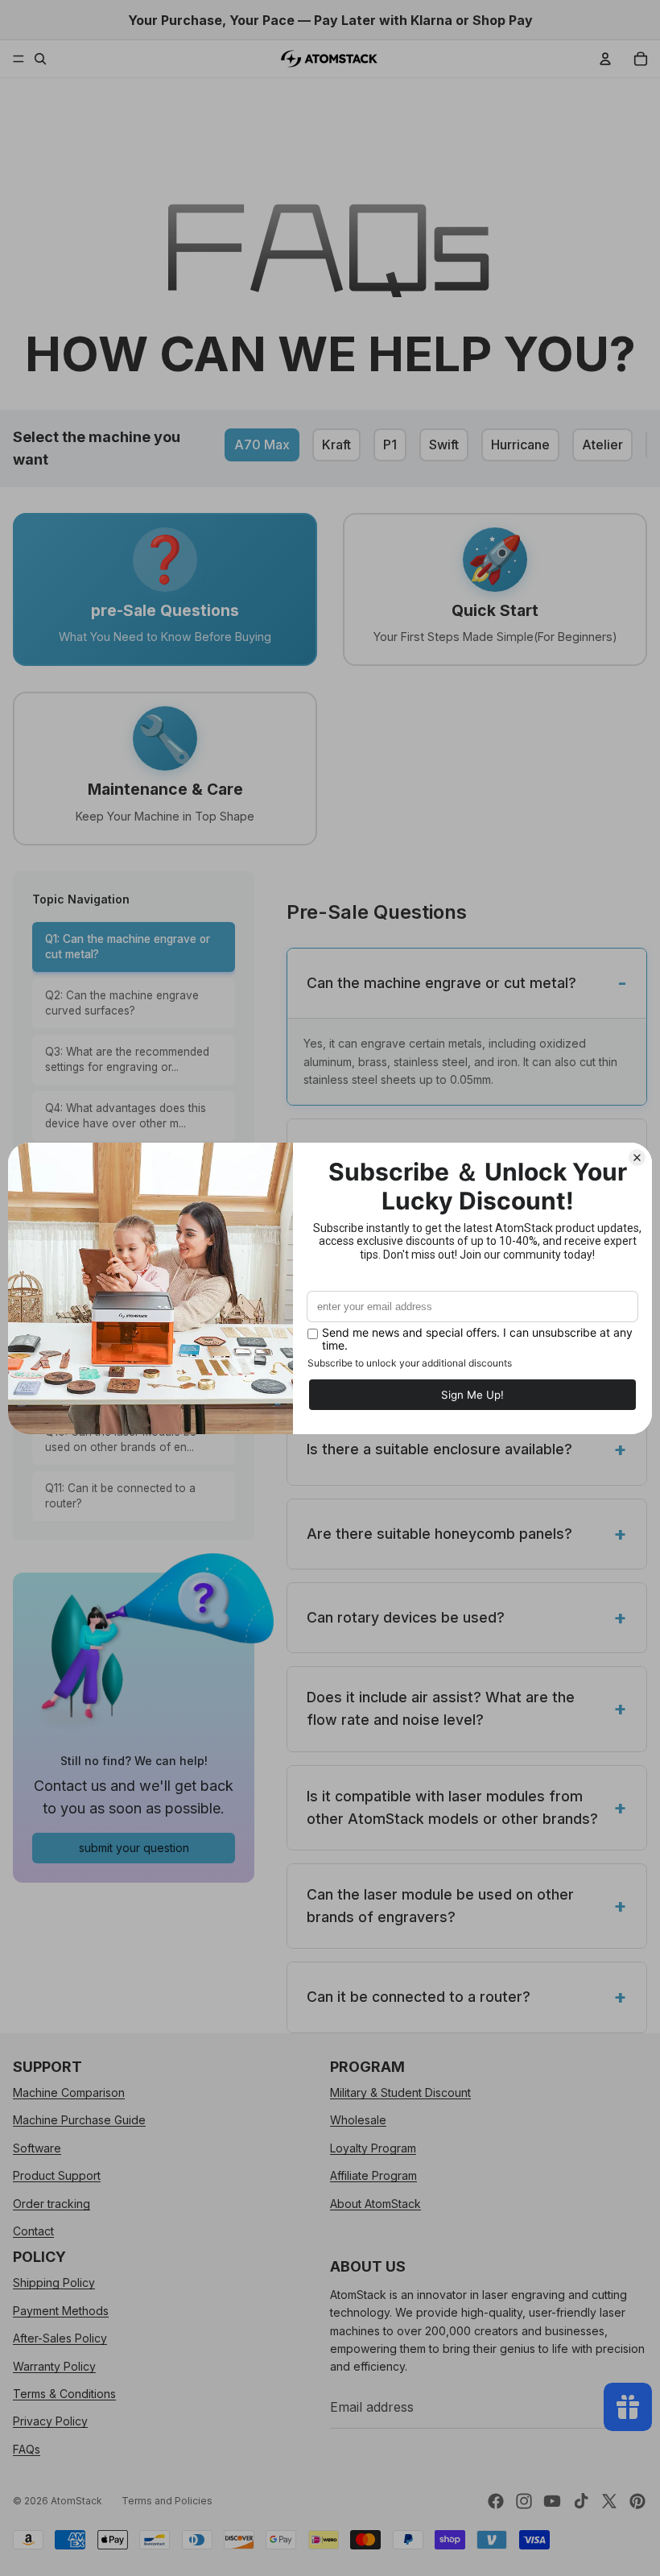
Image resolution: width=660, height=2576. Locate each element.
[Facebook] (496, 2501)
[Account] (605, 59)
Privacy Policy (50, 2421)
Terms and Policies (167, 2501)
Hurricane (520, 444)
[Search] (40, 59)
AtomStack (76, 2501)
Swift (444, 444)
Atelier (602, 444)
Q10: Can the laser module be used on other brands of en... (121, 1439)
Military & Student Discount (400, 2092)
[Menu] (19, 59)
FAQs (27, 2448)
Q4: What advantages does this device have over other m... (126, 1116)
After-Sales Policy (60, 2338)
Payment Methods (61, 2310)
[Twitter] (609, 2501)
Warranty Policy (54, 2365)
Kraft (336, 444)
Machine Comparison (69, 2092)
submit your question (134, 1848)
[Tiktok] (581, 2501)
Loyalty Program (373, 2147)
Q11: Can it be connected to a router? (120, 1496)
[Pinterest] (637, 2501)
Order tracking (52, 2203)
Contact (33, 2231)
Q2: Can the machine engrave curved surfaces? (122, 1003)
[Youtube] (552, 2501)
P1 (390, 444)
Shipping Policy (54, 2282)
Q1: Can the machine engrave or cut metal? (128, 947)
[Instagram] (524, 2501)
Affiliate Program (373, 2175)
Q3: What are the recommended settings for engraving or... (127, 1059)
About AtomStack (375, 2203)
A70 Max (262, 444)
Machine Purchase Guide (79, 2120)
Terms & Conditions (64, 2393)
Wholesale (358, 2120)
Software (37, 2147)
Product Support (57, 2175)
